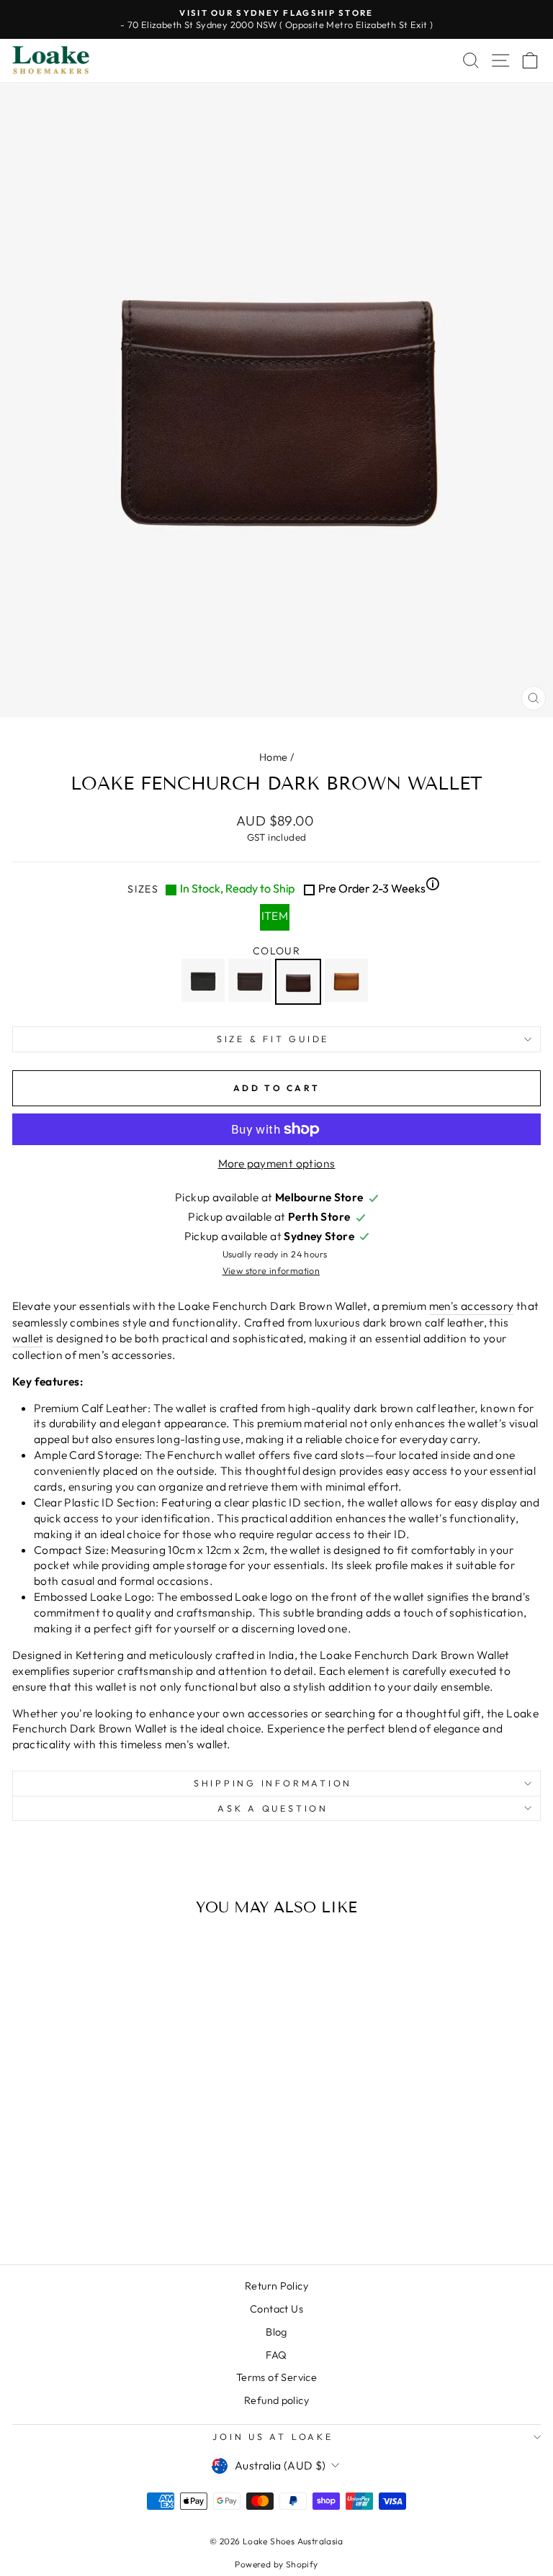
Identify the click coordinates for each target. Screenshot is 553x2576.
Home (274, 757)
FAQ (276, 2355)
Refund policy (276, 2400)
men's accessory (472, 1306)
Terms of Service (276, 2377)
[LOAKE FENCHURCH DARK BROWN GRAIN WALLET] (252, 982)
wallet (28, 1338)
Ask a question (273, 1808)
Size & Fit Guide (273, 1039)
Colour (276, 951)
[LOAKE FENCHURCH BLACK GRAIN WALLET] (205, 982)
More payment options (277, 1163)
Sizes (283, 888)
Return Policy (276, 2286)
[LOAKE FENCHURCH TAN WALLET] (348, 982)
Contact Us (276, 2309)
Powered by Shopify (276, 2564)
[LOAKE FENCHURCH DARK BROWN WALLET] (300, 982)
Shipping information (273, 1783)
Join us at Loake (273, 2436)
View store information (271, 1270)
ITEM (275, 916)
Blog (276, 2332)
